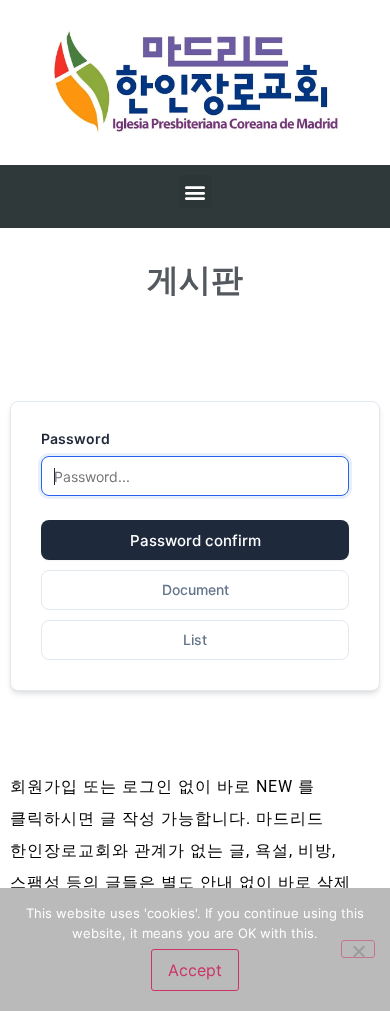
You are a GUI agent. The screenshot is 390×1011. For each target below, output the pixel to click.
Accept (195, 970)
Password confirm (195, 540)
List (195, 639)
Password (75, 439)
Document (195, 589)
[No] (358, 949)
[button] (195, 191)
